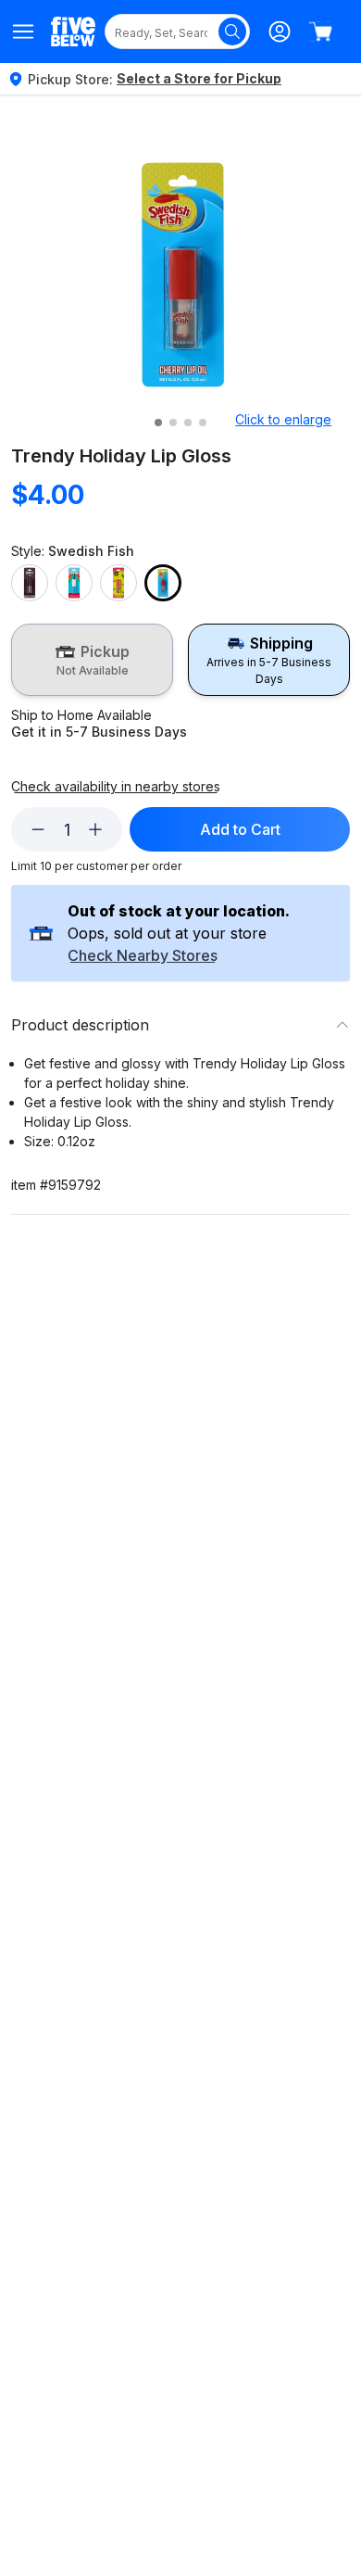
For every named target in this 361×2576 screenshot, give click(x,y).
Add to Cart (240, 829)
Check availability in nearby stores (116, 787)
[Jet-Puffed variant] (74, 583)
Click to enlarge (283, 419)
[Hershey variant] (30, 583)
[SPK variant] (118, 583)
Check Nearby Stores (143, 956)
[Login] (280, 32)
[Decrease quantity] (38, 829)
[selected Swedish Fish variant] (163, 583)
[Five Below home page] (73, 31)
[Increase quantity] (95, 829)
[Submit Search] (232, 32)
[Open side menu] (24, 32)
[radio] (92, 660)
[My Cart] (320, 32)
